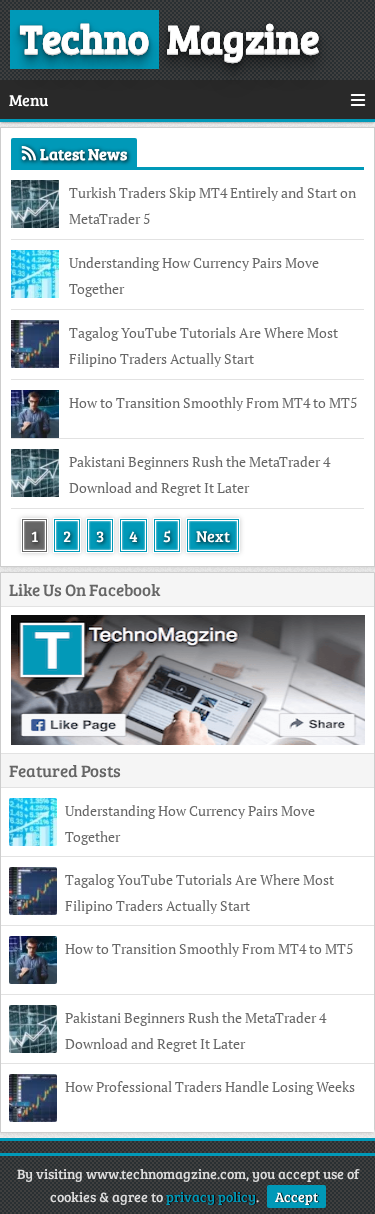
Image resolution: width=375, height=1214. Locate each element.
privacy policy (211, 1196)
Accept (296, 1196)
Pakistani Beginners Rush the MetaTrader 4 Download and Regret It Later (199, 474)
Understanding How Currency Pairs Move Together (194, 275)
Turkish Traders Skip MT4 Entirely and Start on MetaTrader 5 (212, 205)
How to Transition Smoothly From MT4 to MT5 (213, 402)
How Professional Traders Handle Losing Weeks (210, 1086)
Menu (28, 99)
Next (213, 535)
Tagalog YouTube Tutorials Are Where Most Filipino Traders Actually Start (203, 345)
